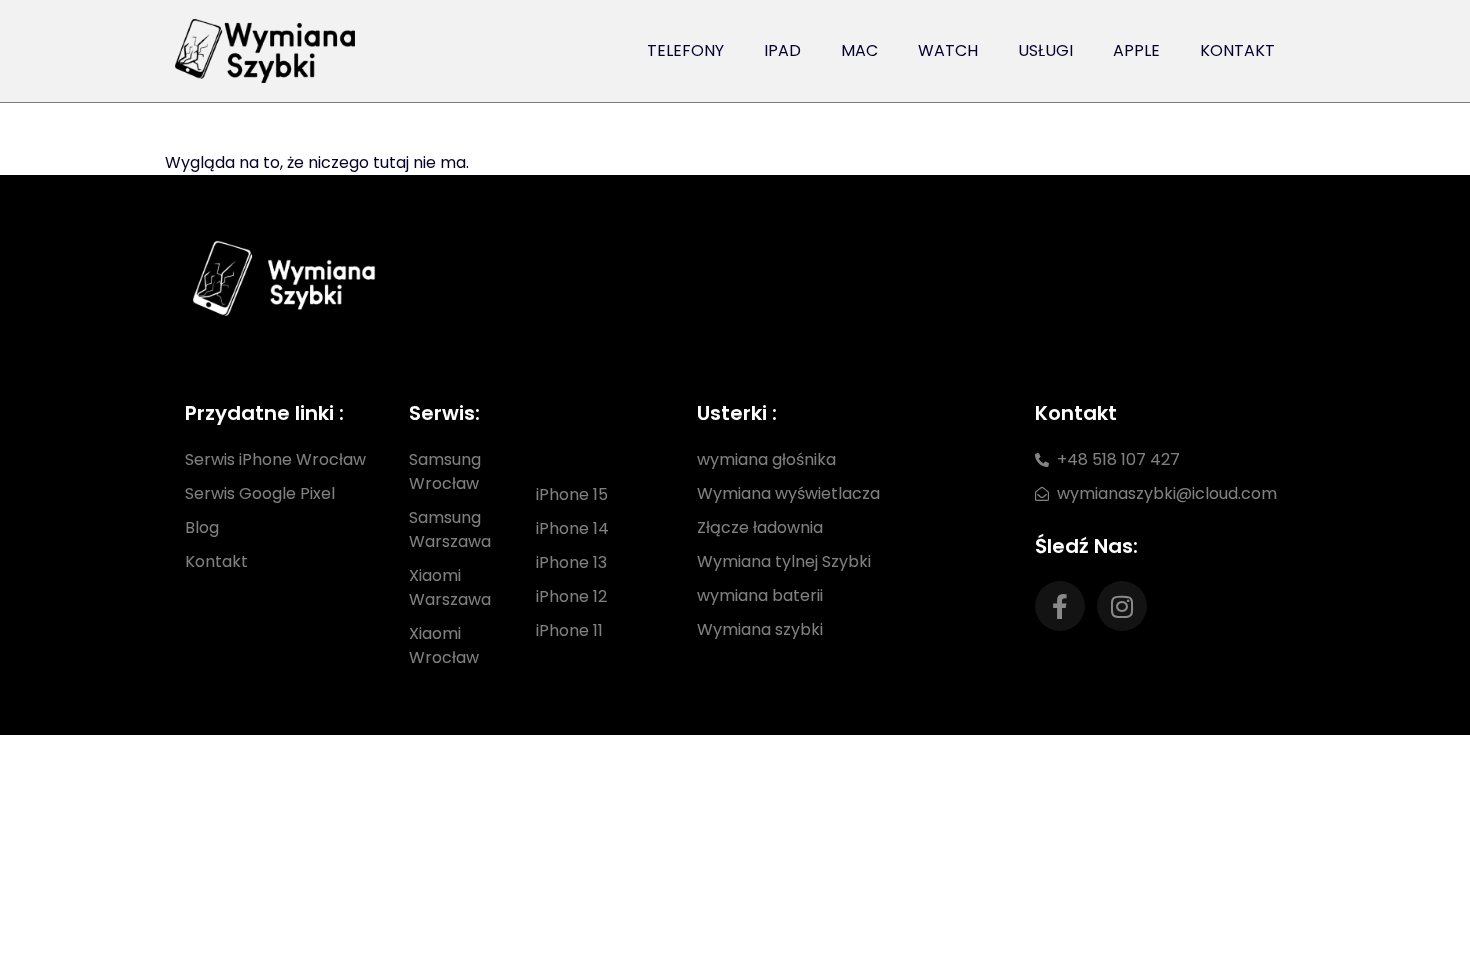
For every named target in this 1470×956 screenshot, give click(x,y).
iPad (782, 50)
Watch (948, 50)
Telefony (685, 50)
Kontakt (1237, 50)
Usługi (1045, 50)
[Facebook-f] (1060, 606)
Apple (1136, 50)
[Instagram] (1122, 606)
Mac (859, 50)
